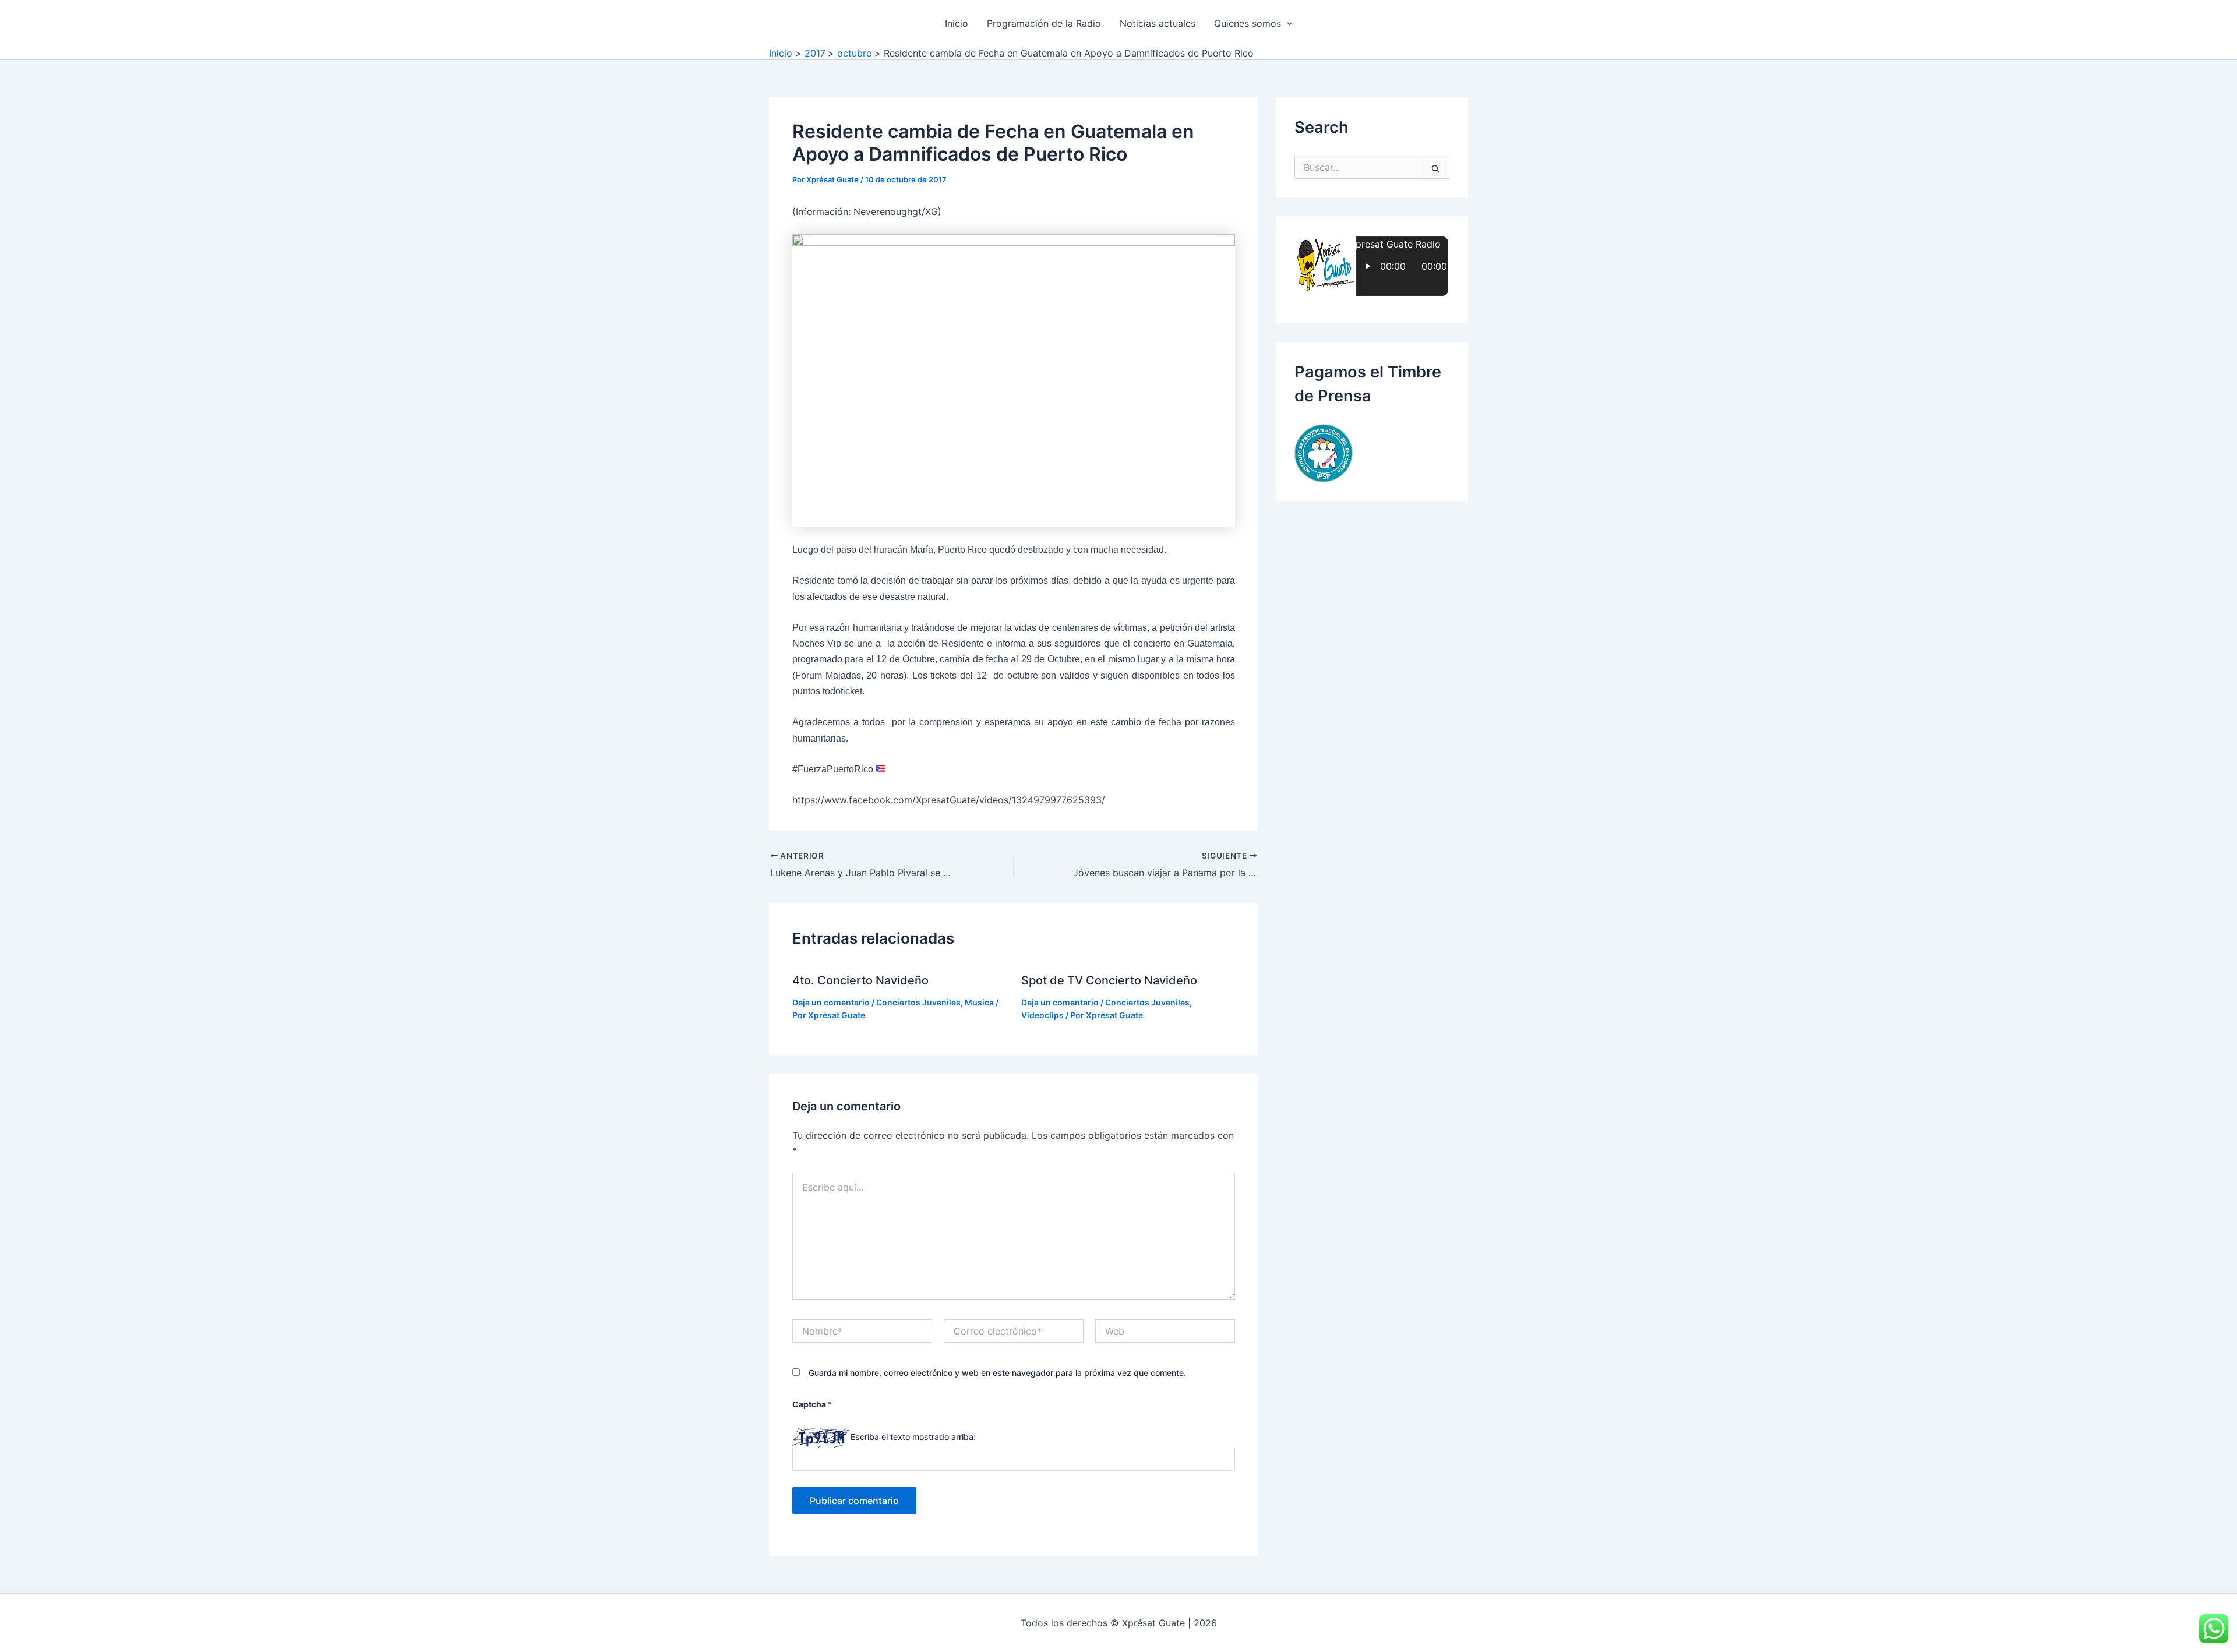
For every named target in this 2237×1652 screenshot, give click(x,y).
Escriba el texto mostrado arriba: (913, 1437)
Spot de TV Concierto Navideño (1109, 980)
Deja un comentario (831, 1002)
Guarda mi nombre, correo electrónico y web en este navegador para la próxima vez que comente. (997, 1373)
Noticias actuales (1158, 23)
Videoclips (1042, 1015)
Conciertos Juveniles (918, 1002)
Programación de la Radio (1044, 23)
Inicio (957, 23)
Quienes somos (1248, 23)
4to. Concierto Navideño (860, 980)
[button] (1287, 23)
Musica (979, 1002)
